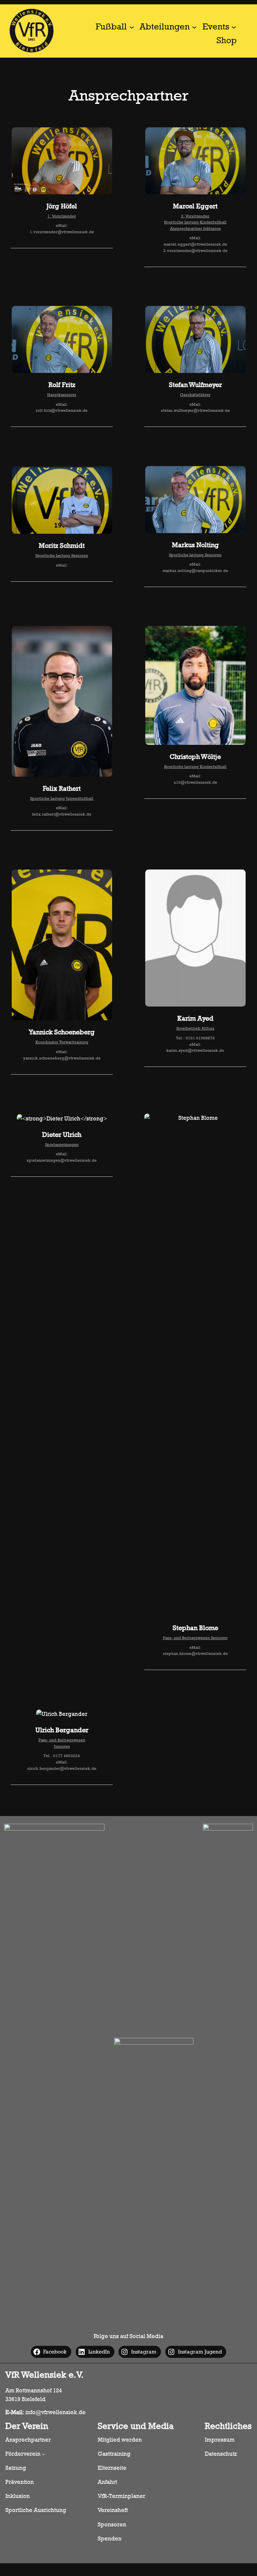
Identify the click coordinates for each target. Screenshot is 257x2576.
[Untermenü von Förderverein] (44, 2454)
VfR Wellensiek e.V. (45, 2375)
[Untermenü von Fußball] (132, 27)
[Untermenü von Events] (234, 27)
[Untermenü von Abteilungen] (194, 27)
